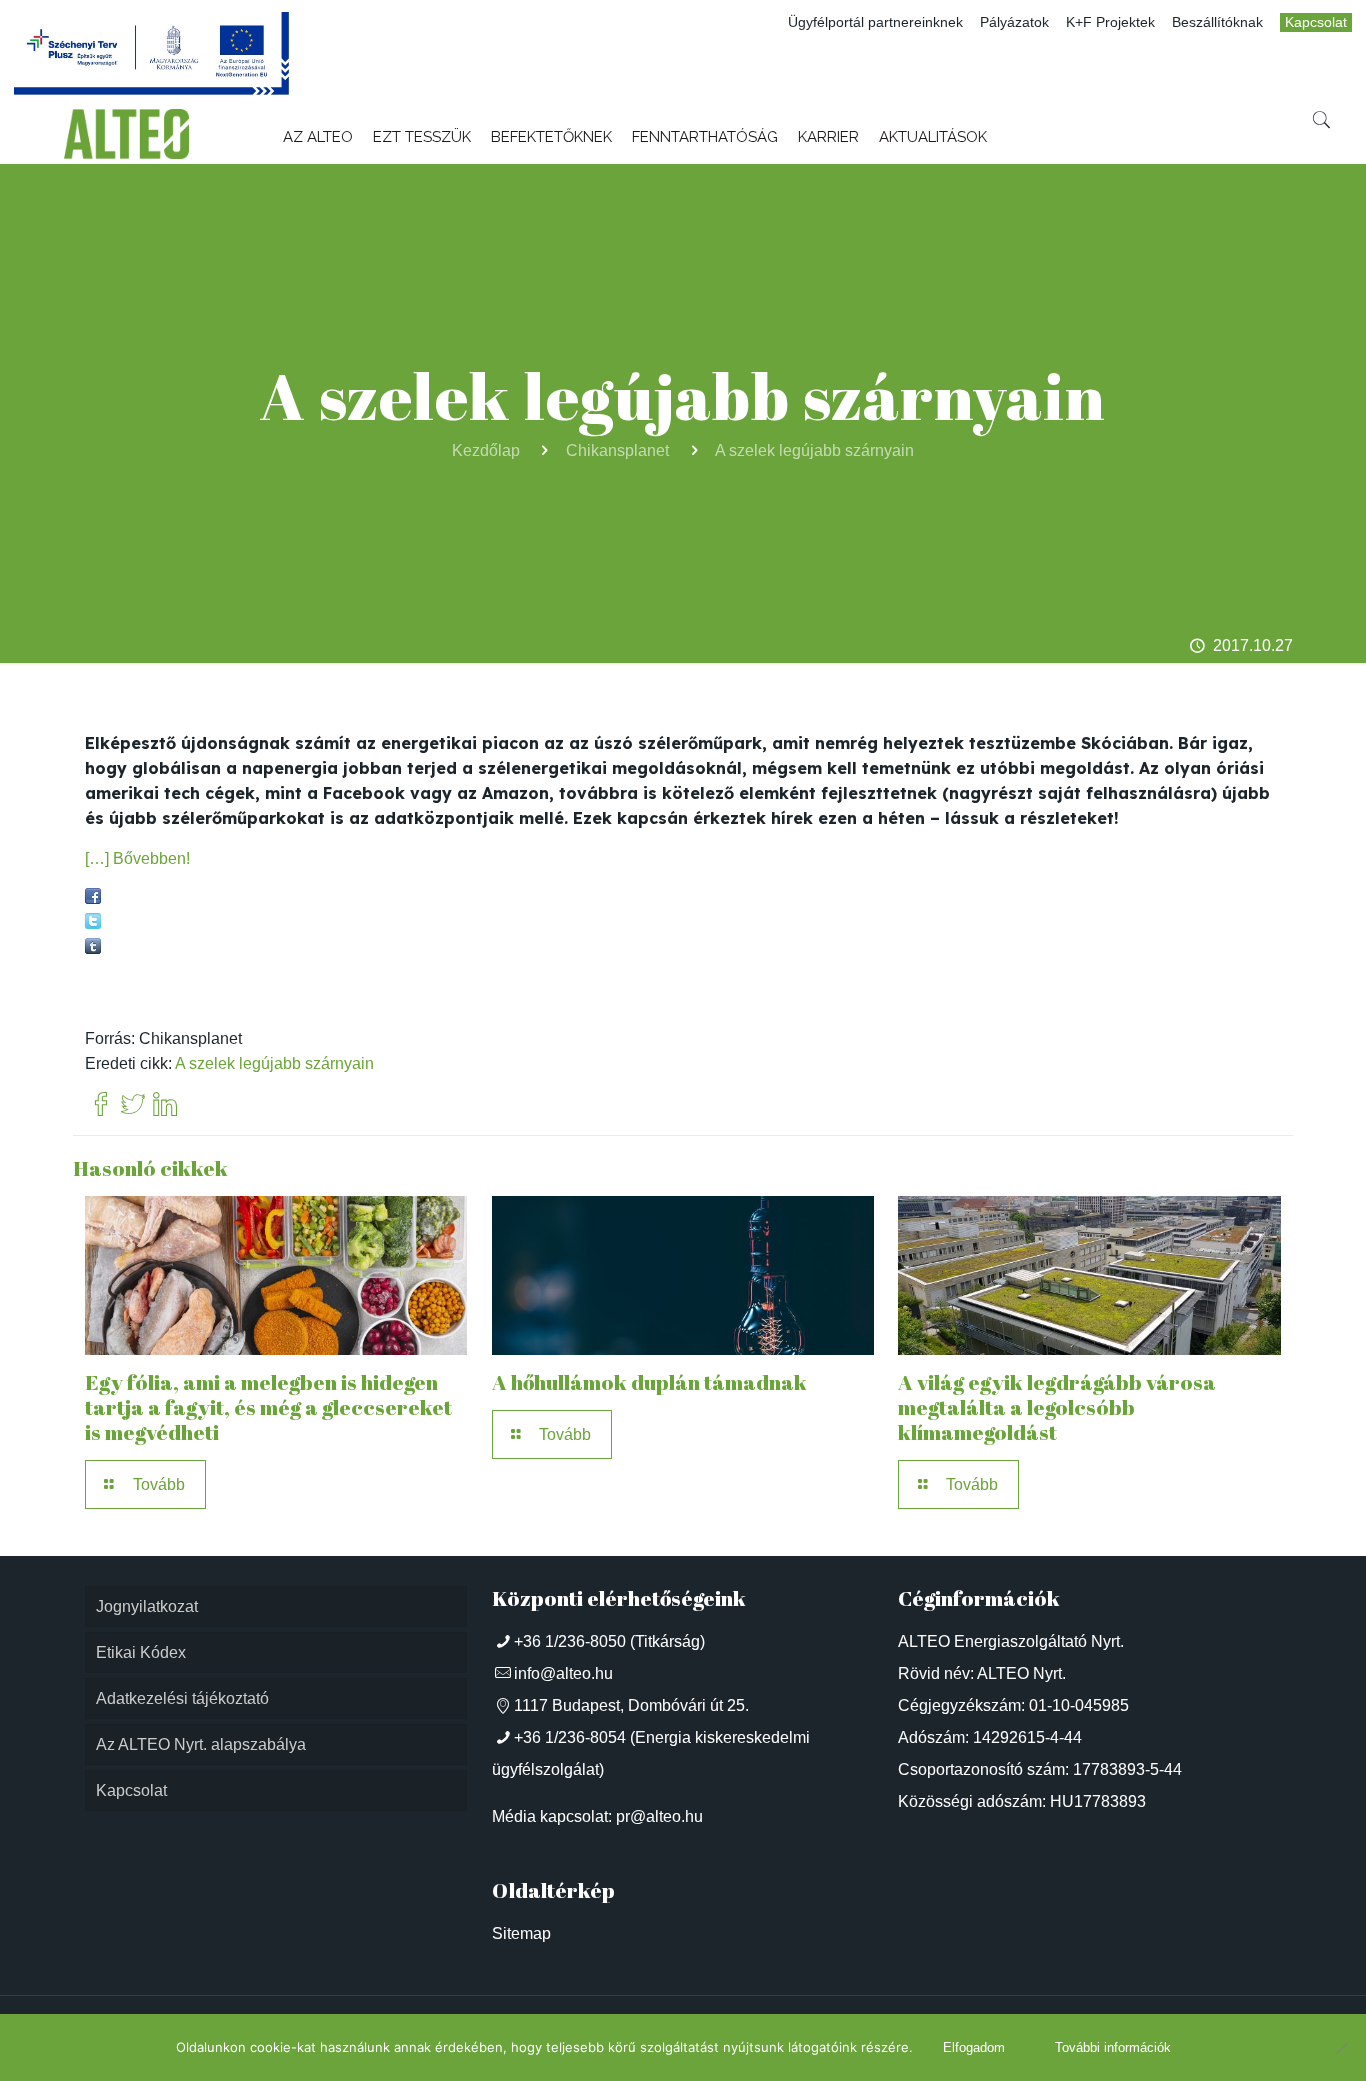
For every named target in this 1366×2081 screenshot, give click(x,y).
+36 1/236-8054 (570, 1737)
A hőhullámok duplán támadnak (649, 1382)
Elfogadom (974, 2047)
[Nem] (1341, 2048)
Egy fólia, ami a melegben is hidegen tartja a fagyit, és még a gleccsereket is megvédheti (268, 1407)
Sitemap (521, 1933)
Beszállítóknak (1217, 22)
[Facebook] (101, 1105)
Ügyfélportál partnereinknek (875, 22)
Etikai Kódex (141, 1652)
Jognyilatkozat (147, 1606)
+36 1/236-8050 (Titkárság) (609, 1641)
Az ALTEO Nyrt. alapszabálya (201, 1744)
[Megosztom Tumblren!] (93, 948)
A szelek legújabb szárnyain (814, 450)
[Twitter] (133, 1105)
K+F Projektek (1110, 22)
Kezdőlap (486, 450)
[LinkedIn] (165, 1105)
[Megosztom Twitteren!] (93, 923)
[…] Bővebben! (137, 858)
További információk (1113, 2047)
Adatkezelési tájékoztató (182, 1698)
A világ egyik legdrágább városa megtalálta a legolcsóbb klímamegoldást (1057, 1407)
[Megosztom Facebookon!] (93, 898)
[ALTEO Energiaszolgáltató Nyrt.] (127, 134)
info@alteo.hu (563, 1673)
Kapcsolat (1316, 22)
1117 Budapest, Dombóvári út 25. (631, 1705)
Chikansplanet (617, 450)
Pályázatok (1014, 22)
